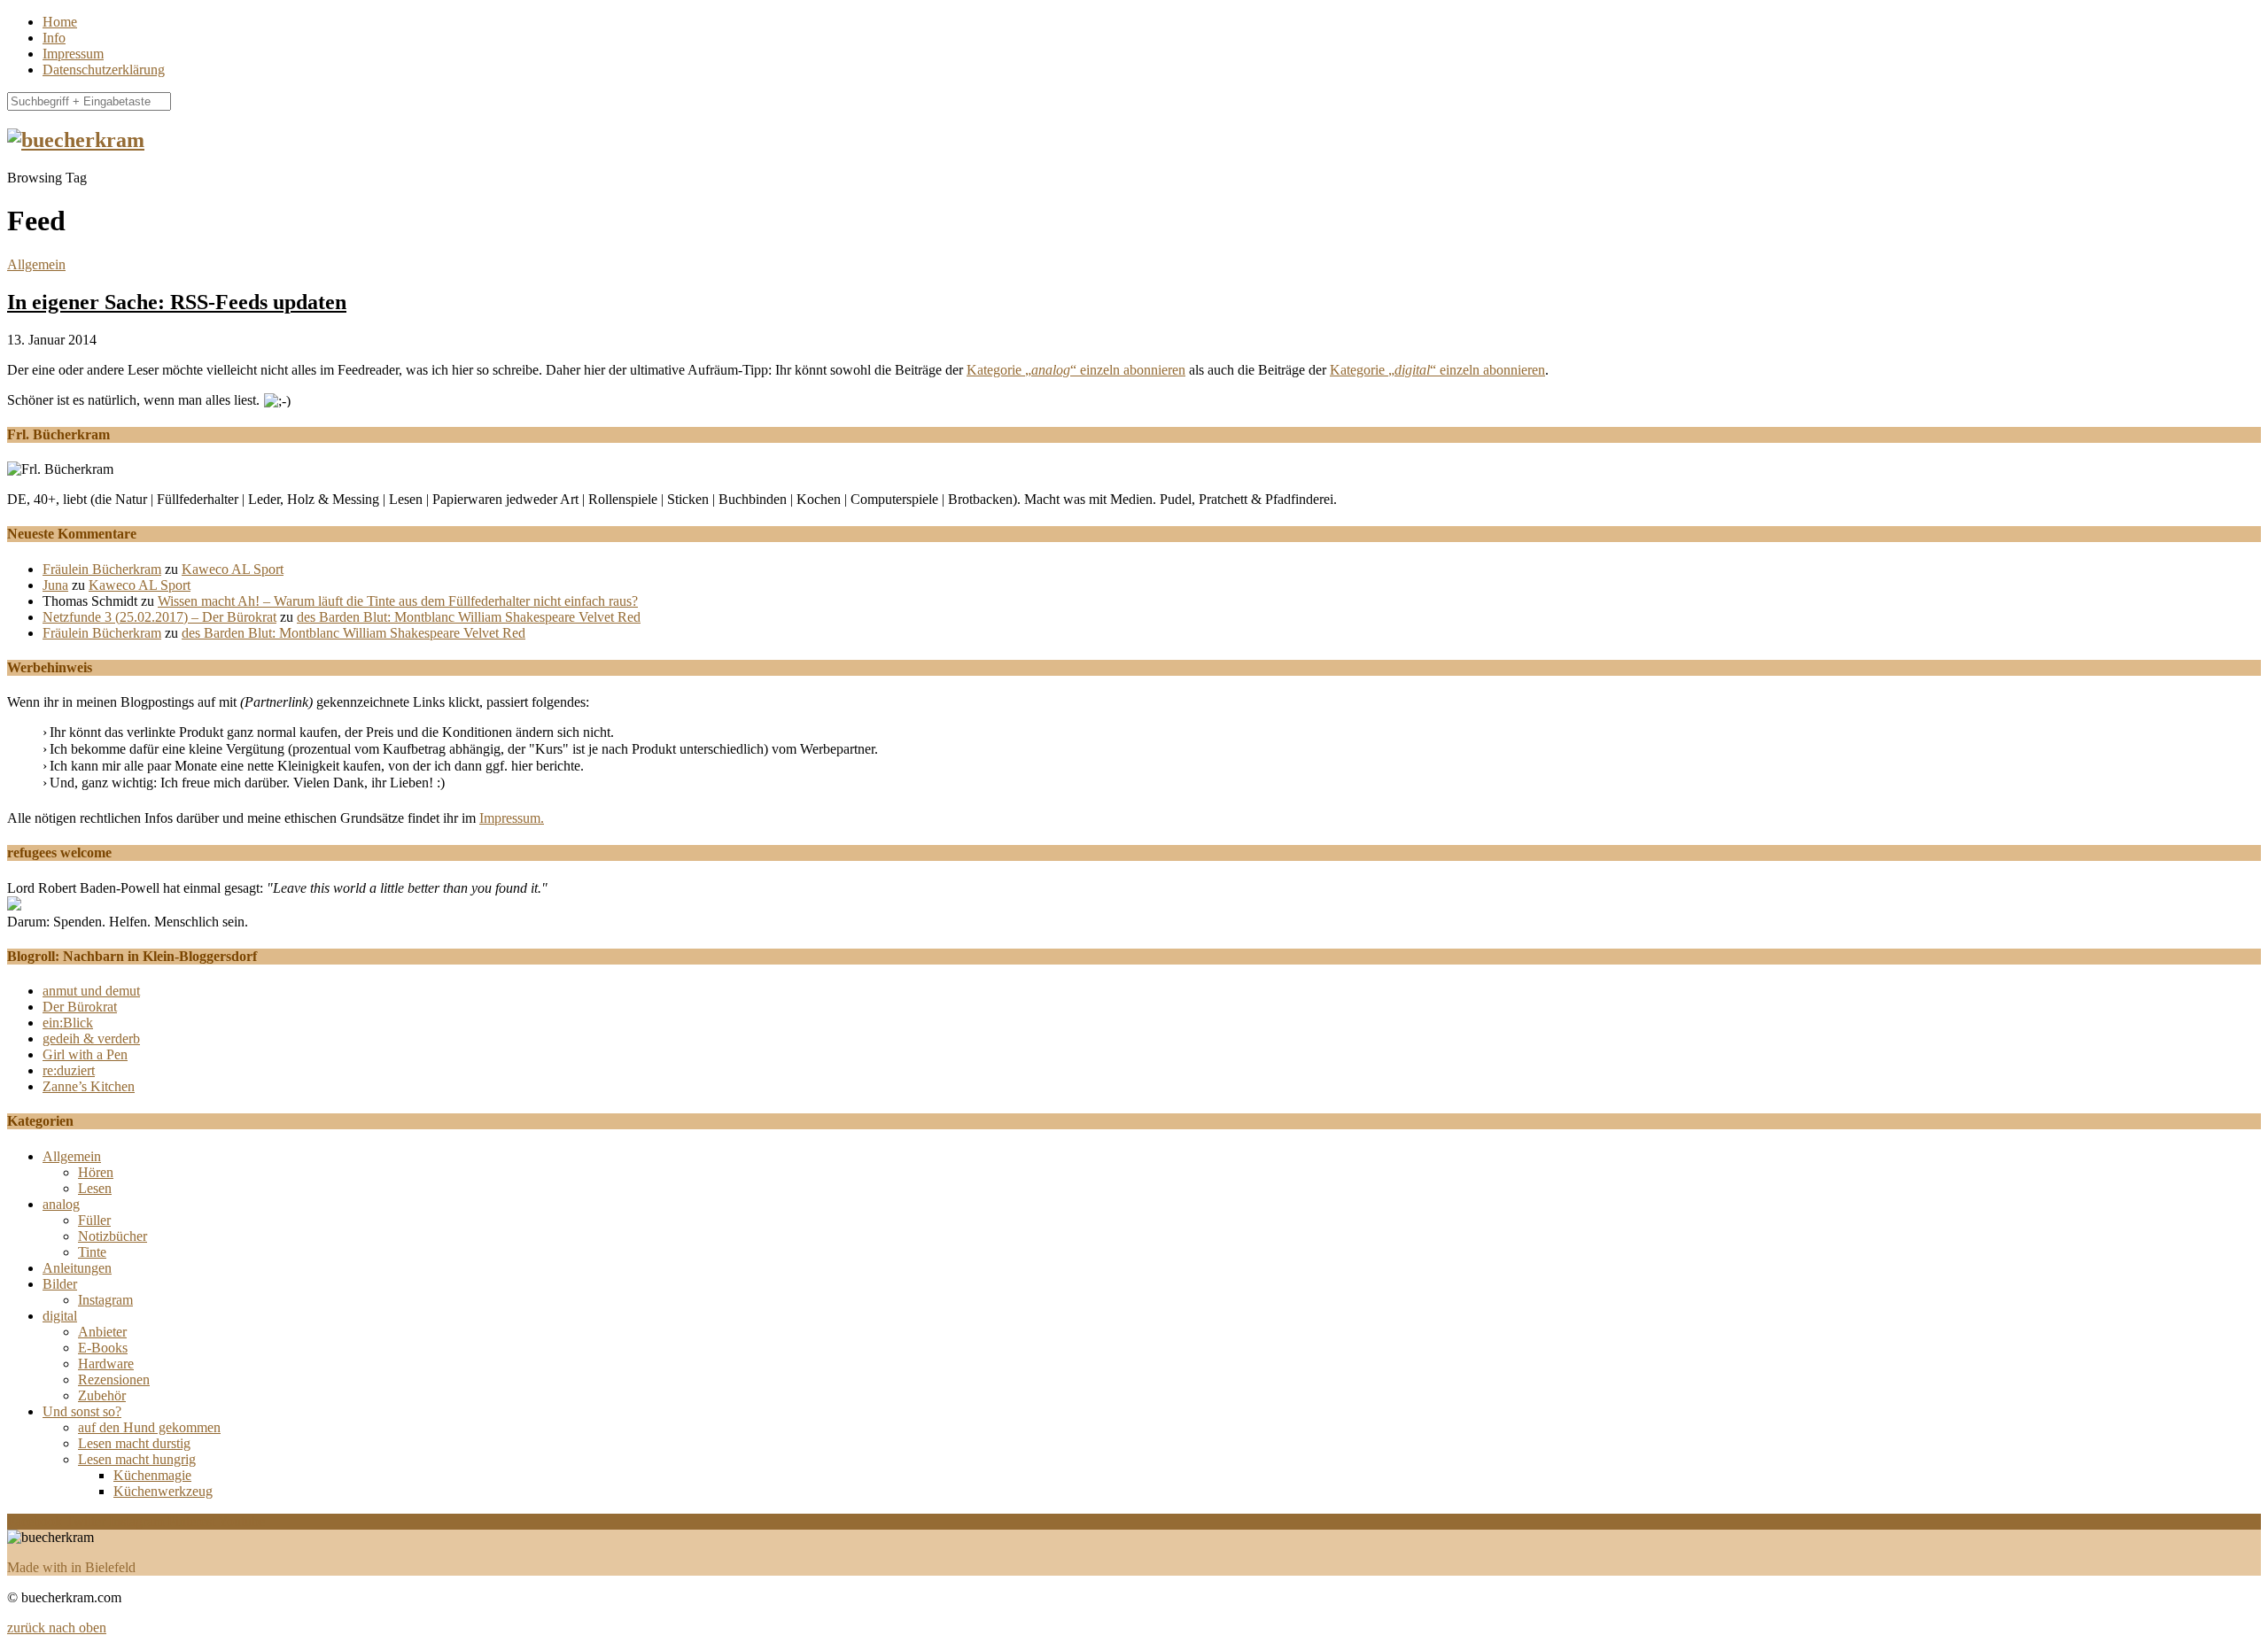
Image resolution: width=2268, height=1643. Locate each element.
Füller (94, 1220)
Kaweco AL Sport (233, 569)
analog (61, 1204)
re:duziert (69, 1070)
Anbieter (102, 1332)
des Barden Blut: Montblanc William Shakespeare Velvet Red (469, 617)
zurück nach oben (57, 1627)
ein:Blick (68, 1023)
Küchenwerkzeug (163, 1491)
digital (60, 1316)
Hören (96, 1172)
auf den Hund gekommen (149, 1427)
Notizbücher (113, 1236)
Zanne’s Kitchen (89, 1086)
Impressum (73, 54)
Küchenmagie (152, 1475)
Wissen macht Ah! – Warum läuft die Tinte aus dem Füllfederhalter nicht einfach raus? (398, 601)
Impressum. (512, 818)
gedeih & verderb (91, 1038)
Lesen (95, 1188)
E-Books (103, 1348)
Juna (55, 585)
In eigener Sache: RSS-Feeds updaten (177, 302)
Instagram (105, 1300)
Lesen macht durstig (134, 1443)
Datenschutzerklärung (104, 70)
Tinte (92, 1252)
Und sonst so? (82, 1411)
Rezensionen (114, 1379)
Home (60, 22)
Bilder (60, 1284)
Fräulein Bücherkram (102, 569)
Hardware (106, 1364)
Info (54, 38)
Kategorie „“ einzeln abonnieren (1076, 370)
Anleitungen (77, 1268)
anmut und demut (91, 991)
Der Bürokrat (80, 1007)
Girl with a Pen (85, 1054)
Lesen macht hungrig (137, 1459)
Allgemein (36, 264)
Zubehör (102, 1395)
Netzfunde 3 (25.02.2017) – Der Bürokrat (159, 617)
